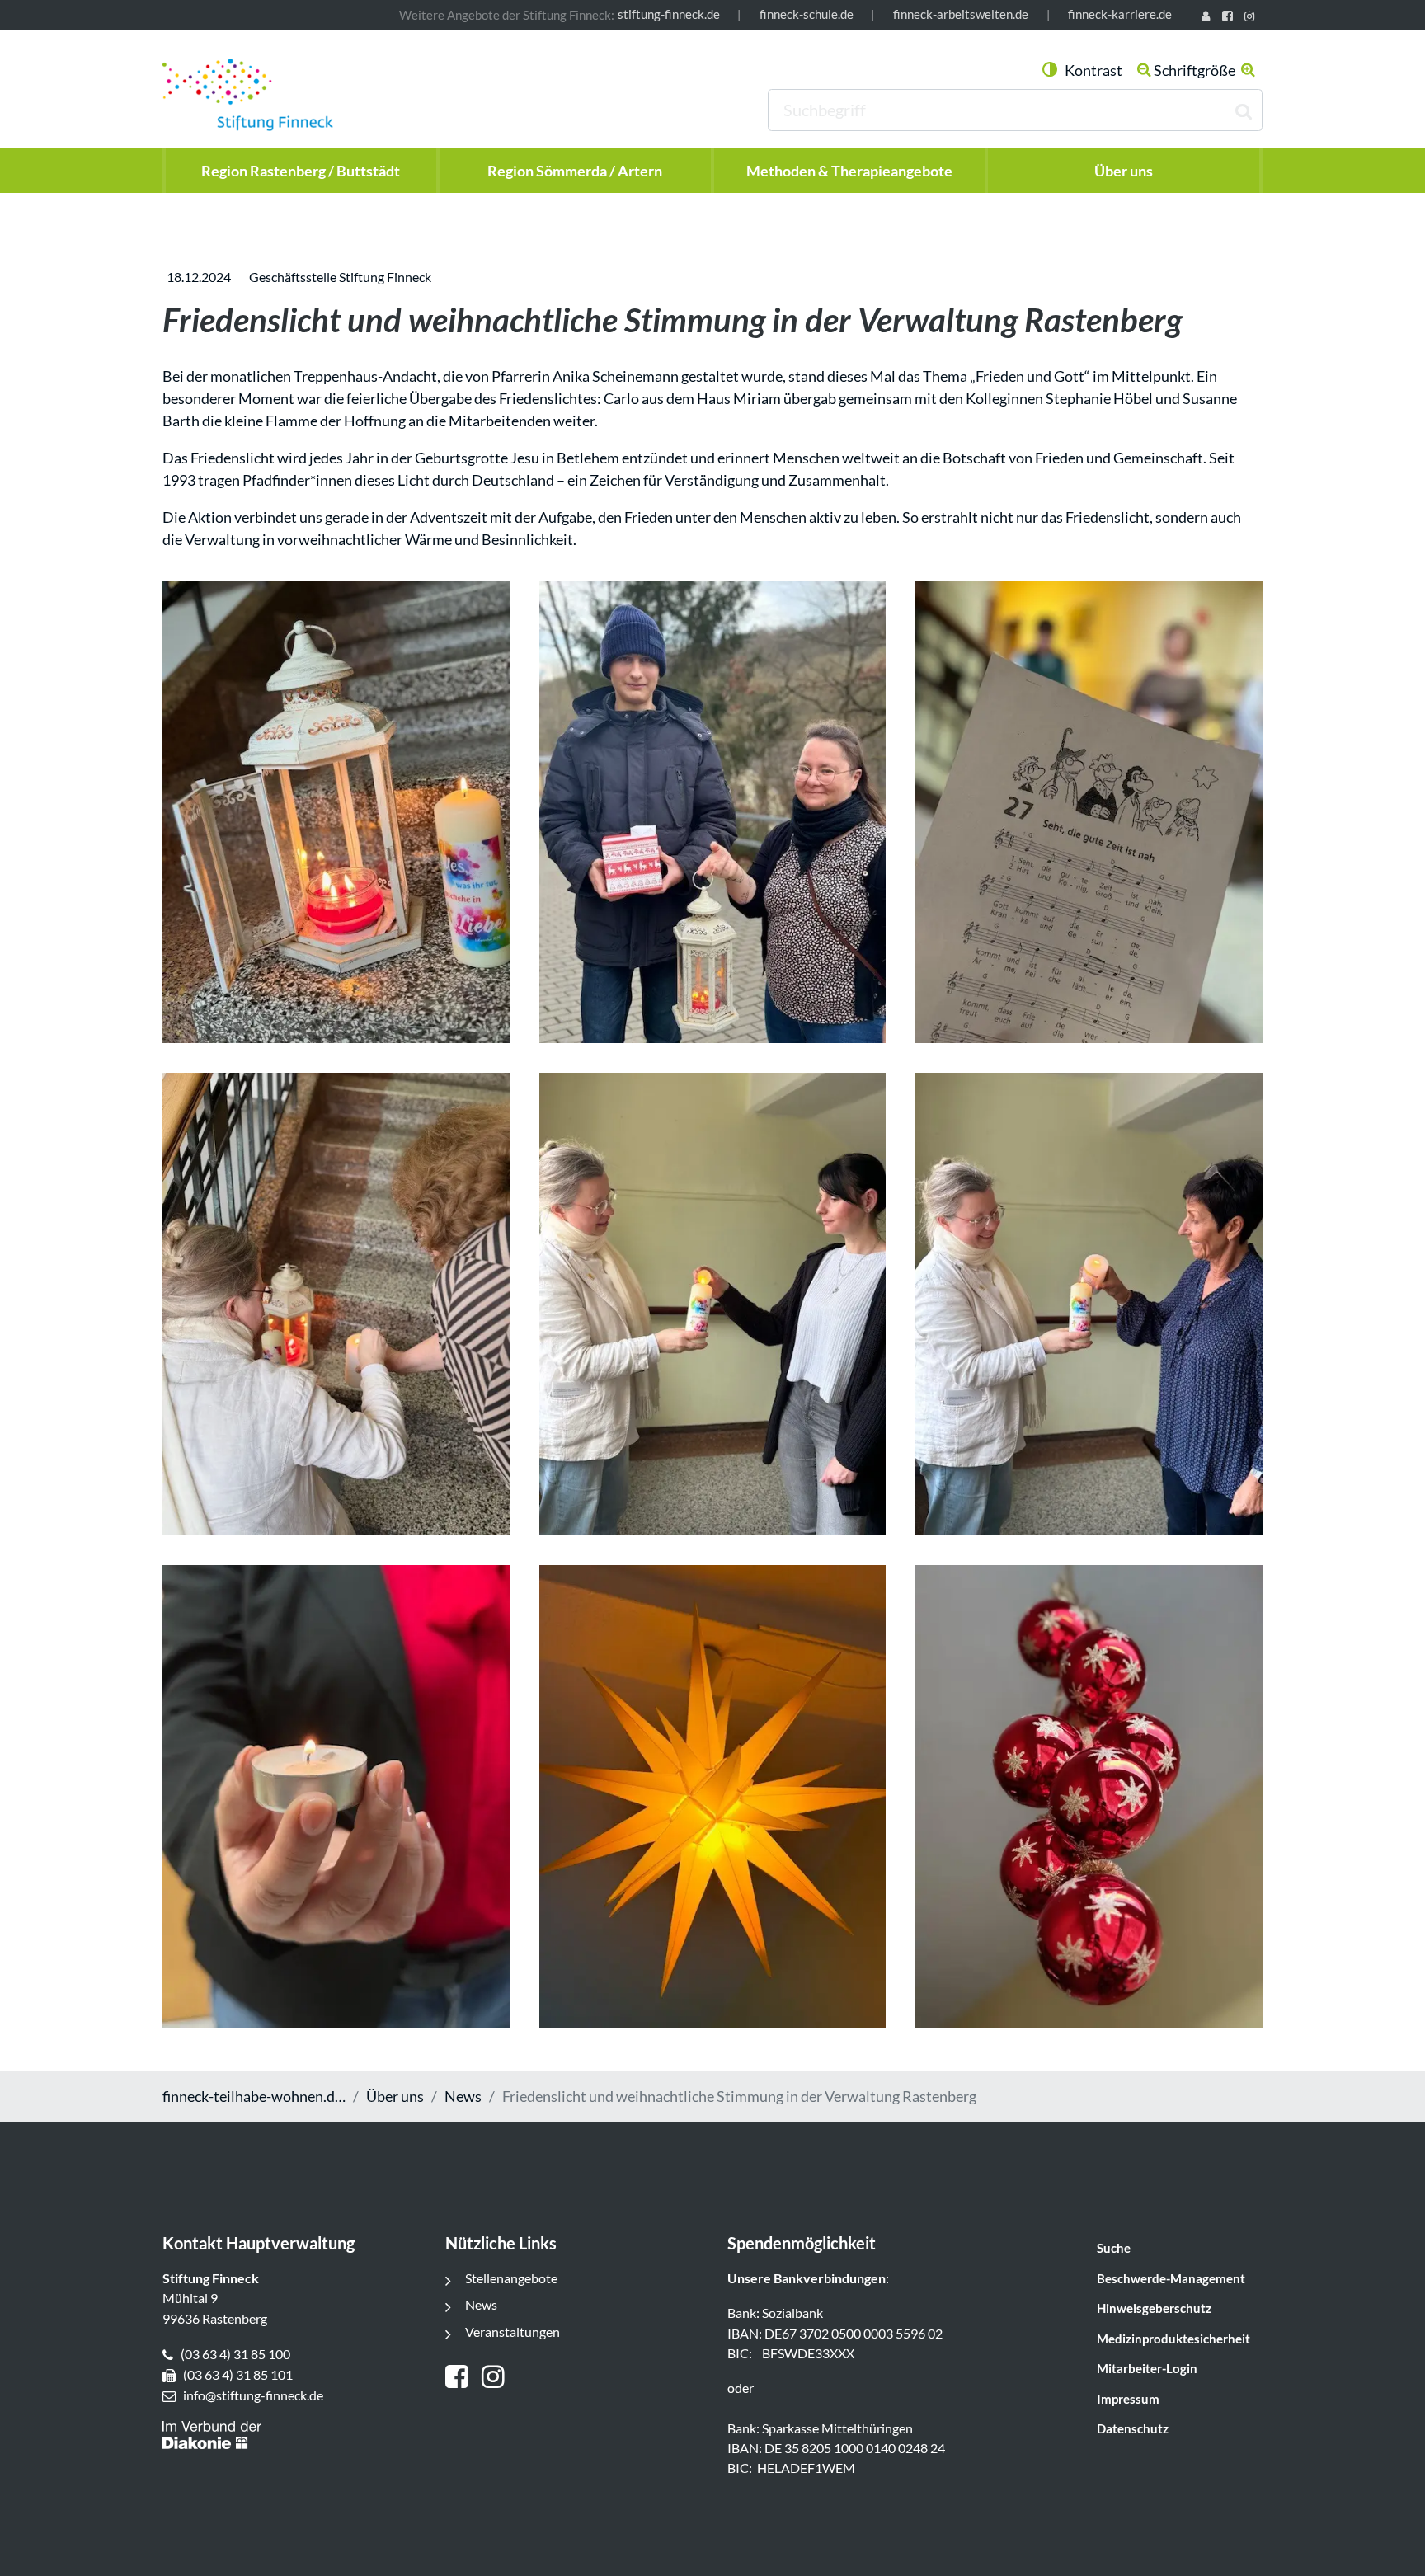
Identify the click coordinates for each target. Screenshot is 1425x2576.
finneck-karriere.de (1120, 14)
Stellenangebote (511, 2278)
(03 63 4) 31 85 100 (235, 2354)
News (463, 2096)
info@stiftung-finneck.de (253, 2395)
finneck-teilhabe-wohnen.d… (254, 2096)
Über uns (395, 2096)
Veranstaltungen (513, 2332)
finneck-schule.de (807, 14)
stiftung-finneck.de (669, 14)
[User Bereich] (1209, 18)
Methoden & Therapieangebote (849, 171)
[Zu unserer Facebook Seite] (1230, 18)
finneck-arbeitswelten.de (961, 14)
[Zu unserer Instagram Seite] (1252, 18)
